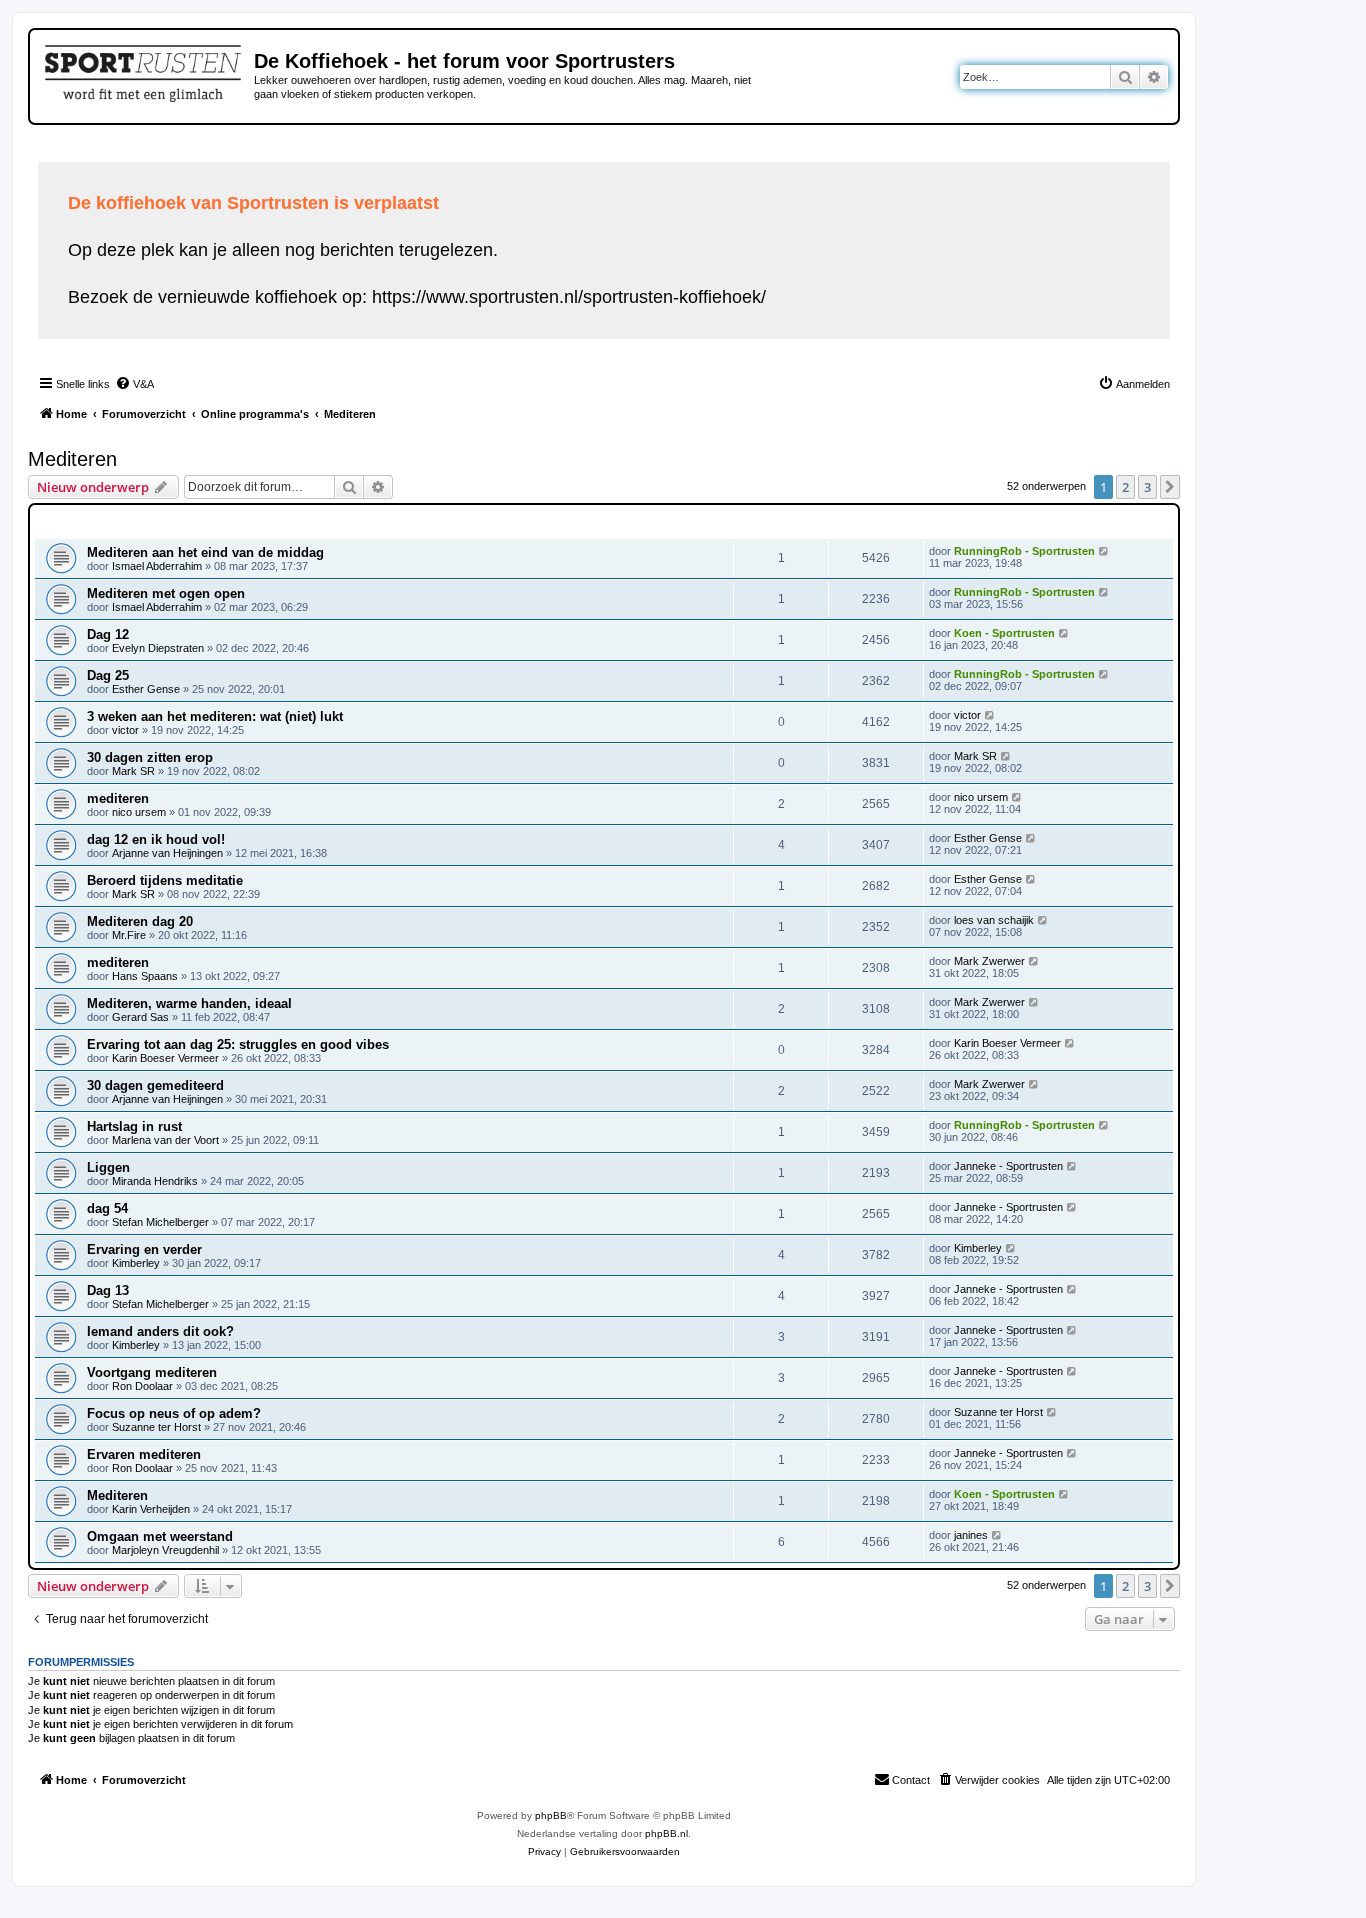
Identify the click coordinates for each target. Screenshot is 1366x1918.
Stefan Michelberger (160, 1222)
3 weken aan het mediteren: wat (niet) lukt (215, 716)
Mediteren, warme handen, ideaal (189, 1003)
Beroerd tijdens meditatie (165, 880)
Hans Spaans (145, 976)
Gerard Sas (140, 1017)
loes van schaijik (994, 920)
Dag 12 (108, 634)
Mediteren (72, 459)
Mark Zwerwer (989, 961)
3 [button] (1147, 487)
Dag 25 (108, 675)
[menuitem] (134, 384)
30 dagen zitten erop (150, 757)
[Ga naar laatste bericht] (1104, 551)
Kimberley (136, 1263)
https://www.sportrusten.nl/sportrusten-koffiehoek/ (569, 297)
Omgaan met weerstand (160, 1536)
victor (125, 730)
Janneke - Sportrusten (1008, 1166)
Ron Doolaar (142, 1386)
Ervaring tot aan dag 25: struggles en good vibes (238, 1044)
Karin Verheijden (151, 1509)
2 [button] (1125, 487)
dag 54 (107, 1208)
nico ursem (139, 812)
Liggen (108, 1167)
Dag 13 (108, 1290)
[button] (1170, 487)
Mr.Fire (129, 935)
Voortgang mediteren (152, 1372)
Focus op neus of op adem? (174, 1413)
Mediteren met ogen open (166, 593)
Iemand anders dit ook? (160, 1331)
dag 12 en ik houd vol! (156, 839)
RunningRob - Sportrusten (1024, 551)
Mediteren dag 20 (140, 921)
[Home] (144, 70)
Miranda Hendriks (155, 1181)
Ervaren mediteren (144, 1454)
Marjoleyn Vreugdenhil (165, 1550)
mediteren (118, 798)
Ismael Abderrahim (157, 566)
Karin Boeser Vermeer (165, 1058)
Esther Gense (146, 689)
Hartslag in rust (134, 1126)
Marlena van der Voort (165, 1140)
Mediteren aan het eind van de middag (205, 552)
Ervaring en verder (144, 1249)
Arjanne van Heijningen (167, 853)
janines (971, 1535)
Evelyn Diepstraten (158, 648)
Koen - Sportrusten (1004, 633)
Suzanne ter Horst (156, 1427)
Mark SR (133, 771)
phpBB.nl (666, 1833)
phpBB (551, 1815)
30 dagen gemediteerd (155, 1085)
